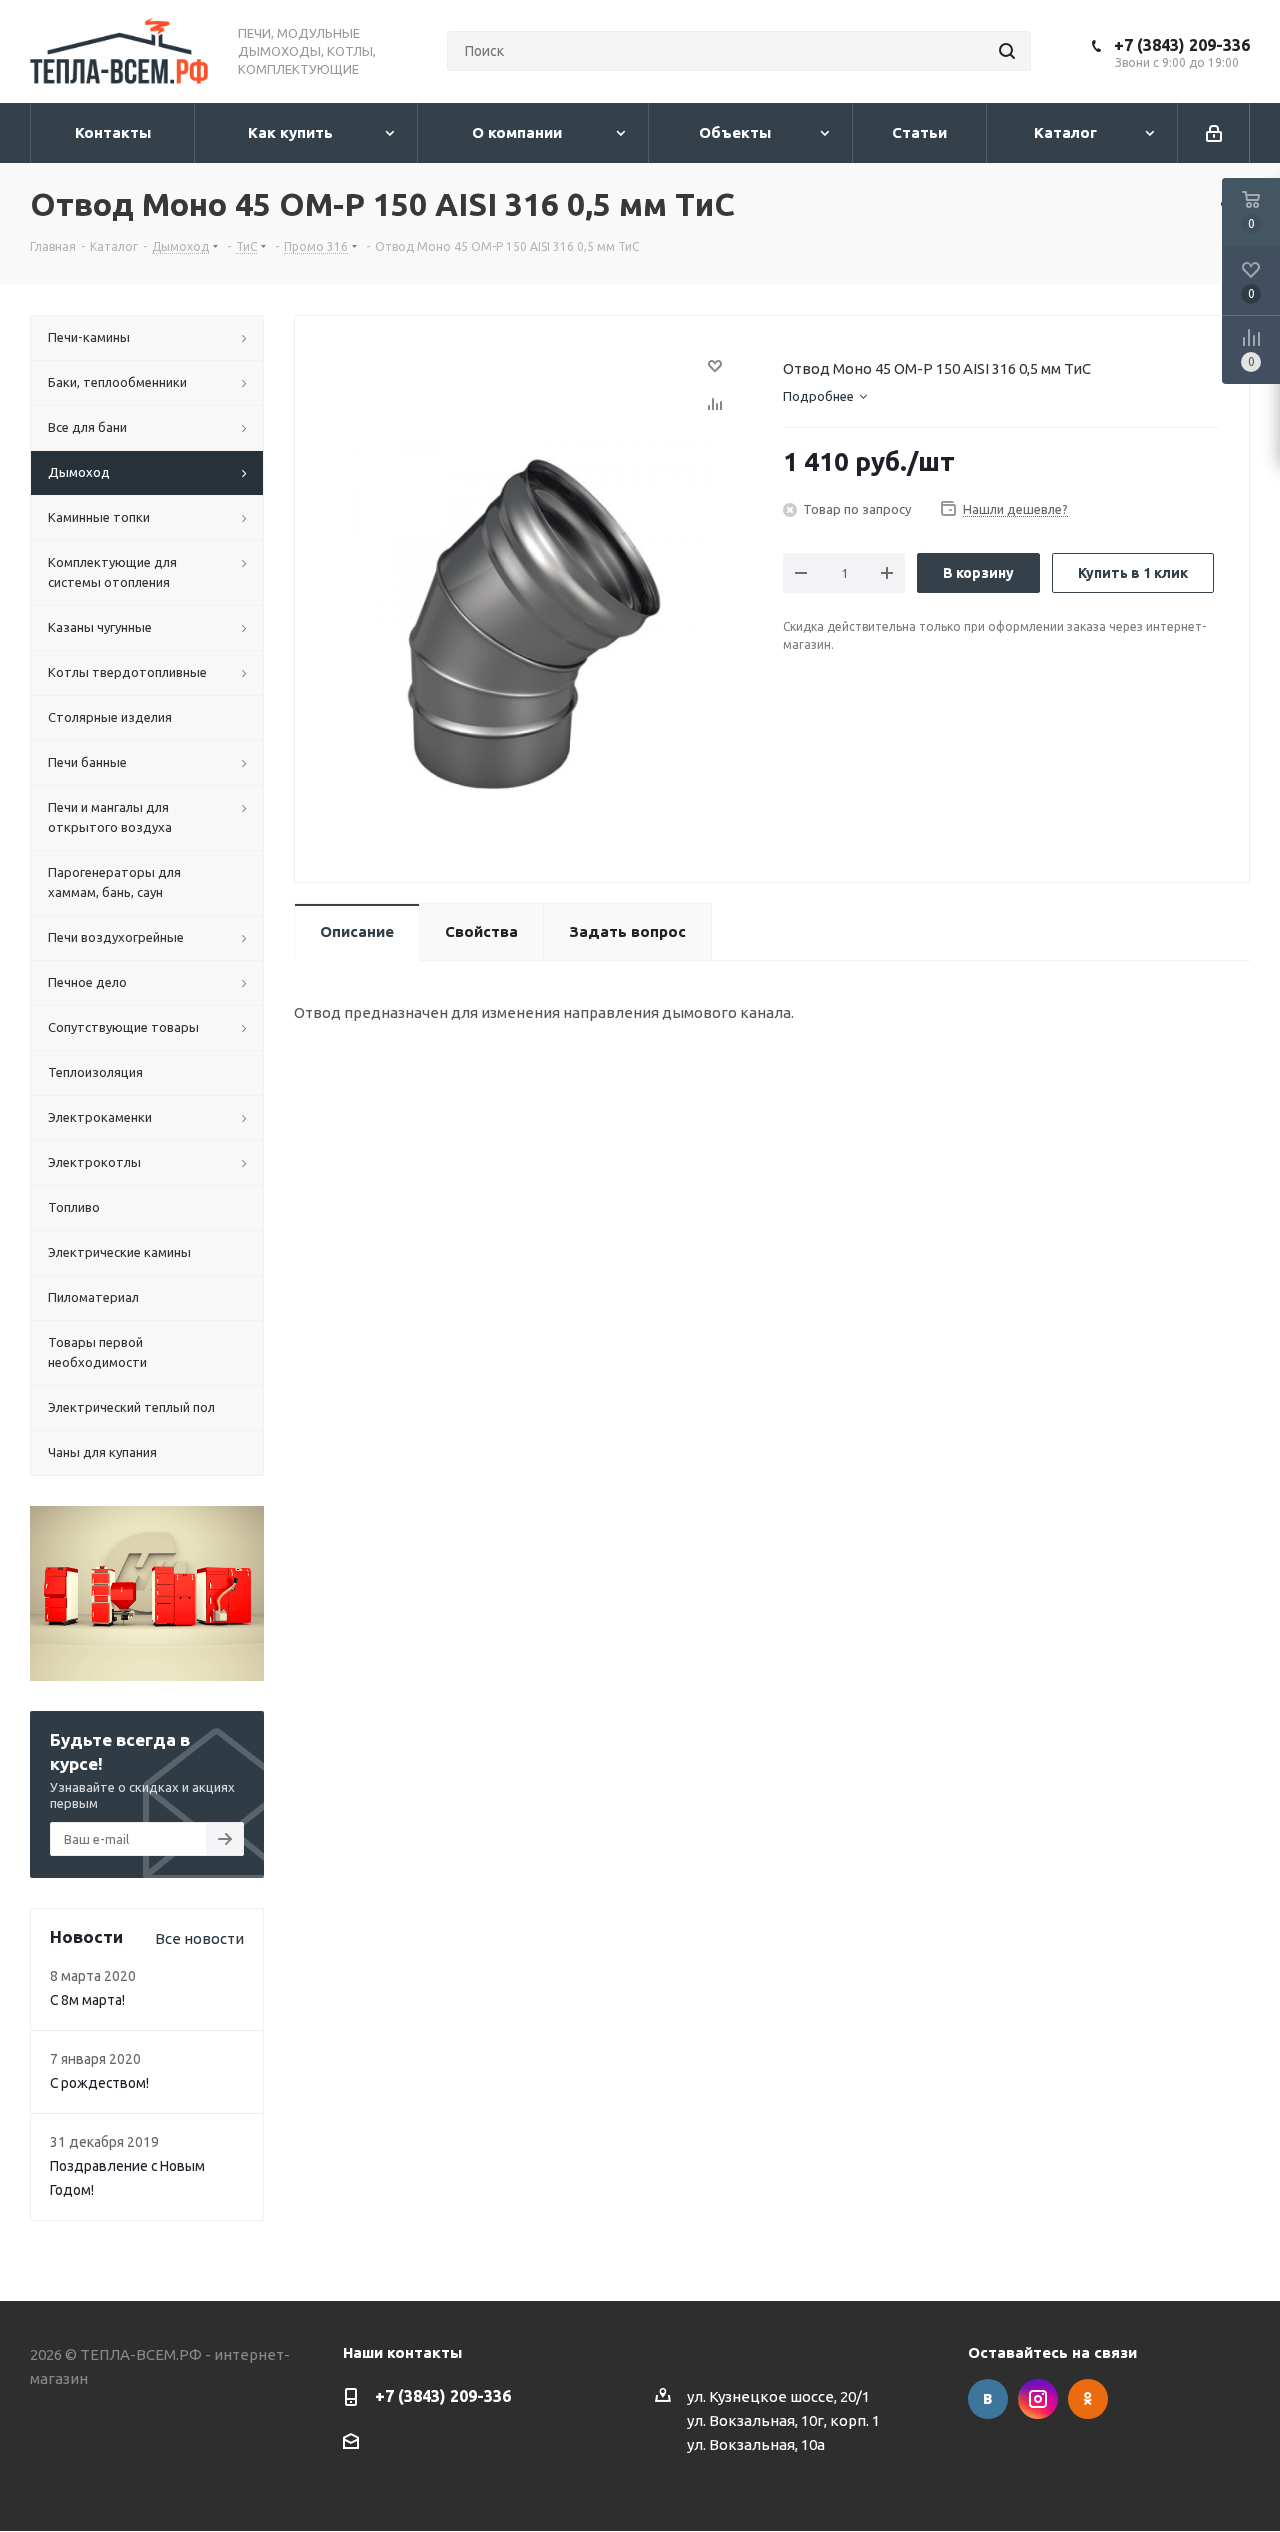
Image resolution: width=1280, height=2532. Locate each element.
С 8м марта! (87, 2000)
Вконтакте (988, 2399)
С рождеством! (99, 2083)
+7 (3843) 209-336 (1182, 45)
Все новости (199, 1938)
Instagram (1038, 2399)
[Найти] (1007, 51)
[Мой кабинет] (1214, 133)
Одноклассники (1088, 2399)
